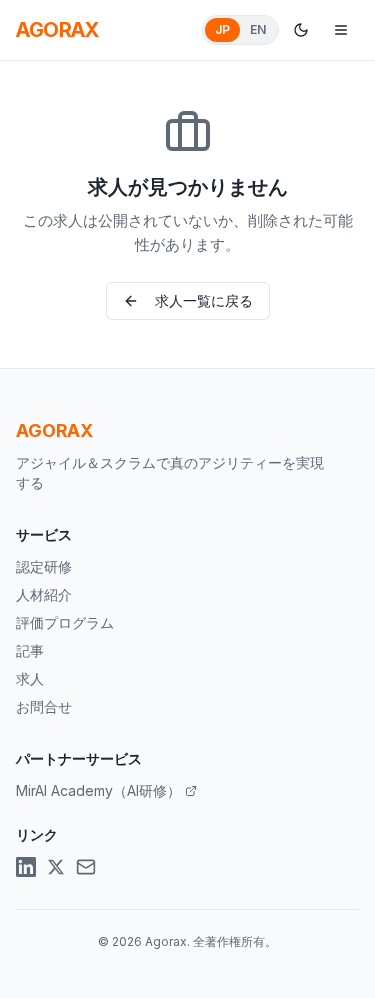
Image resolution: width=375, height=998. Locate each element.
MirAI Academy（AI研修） (98, 790)
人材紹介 (44, 594)
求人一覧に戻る (204, 300)
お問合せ (44, 706)
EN (258, 29)
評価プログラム (65, 622)
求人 (30, 678)
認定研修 (44, 566)
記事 (30, 650)
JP (222, 29)
